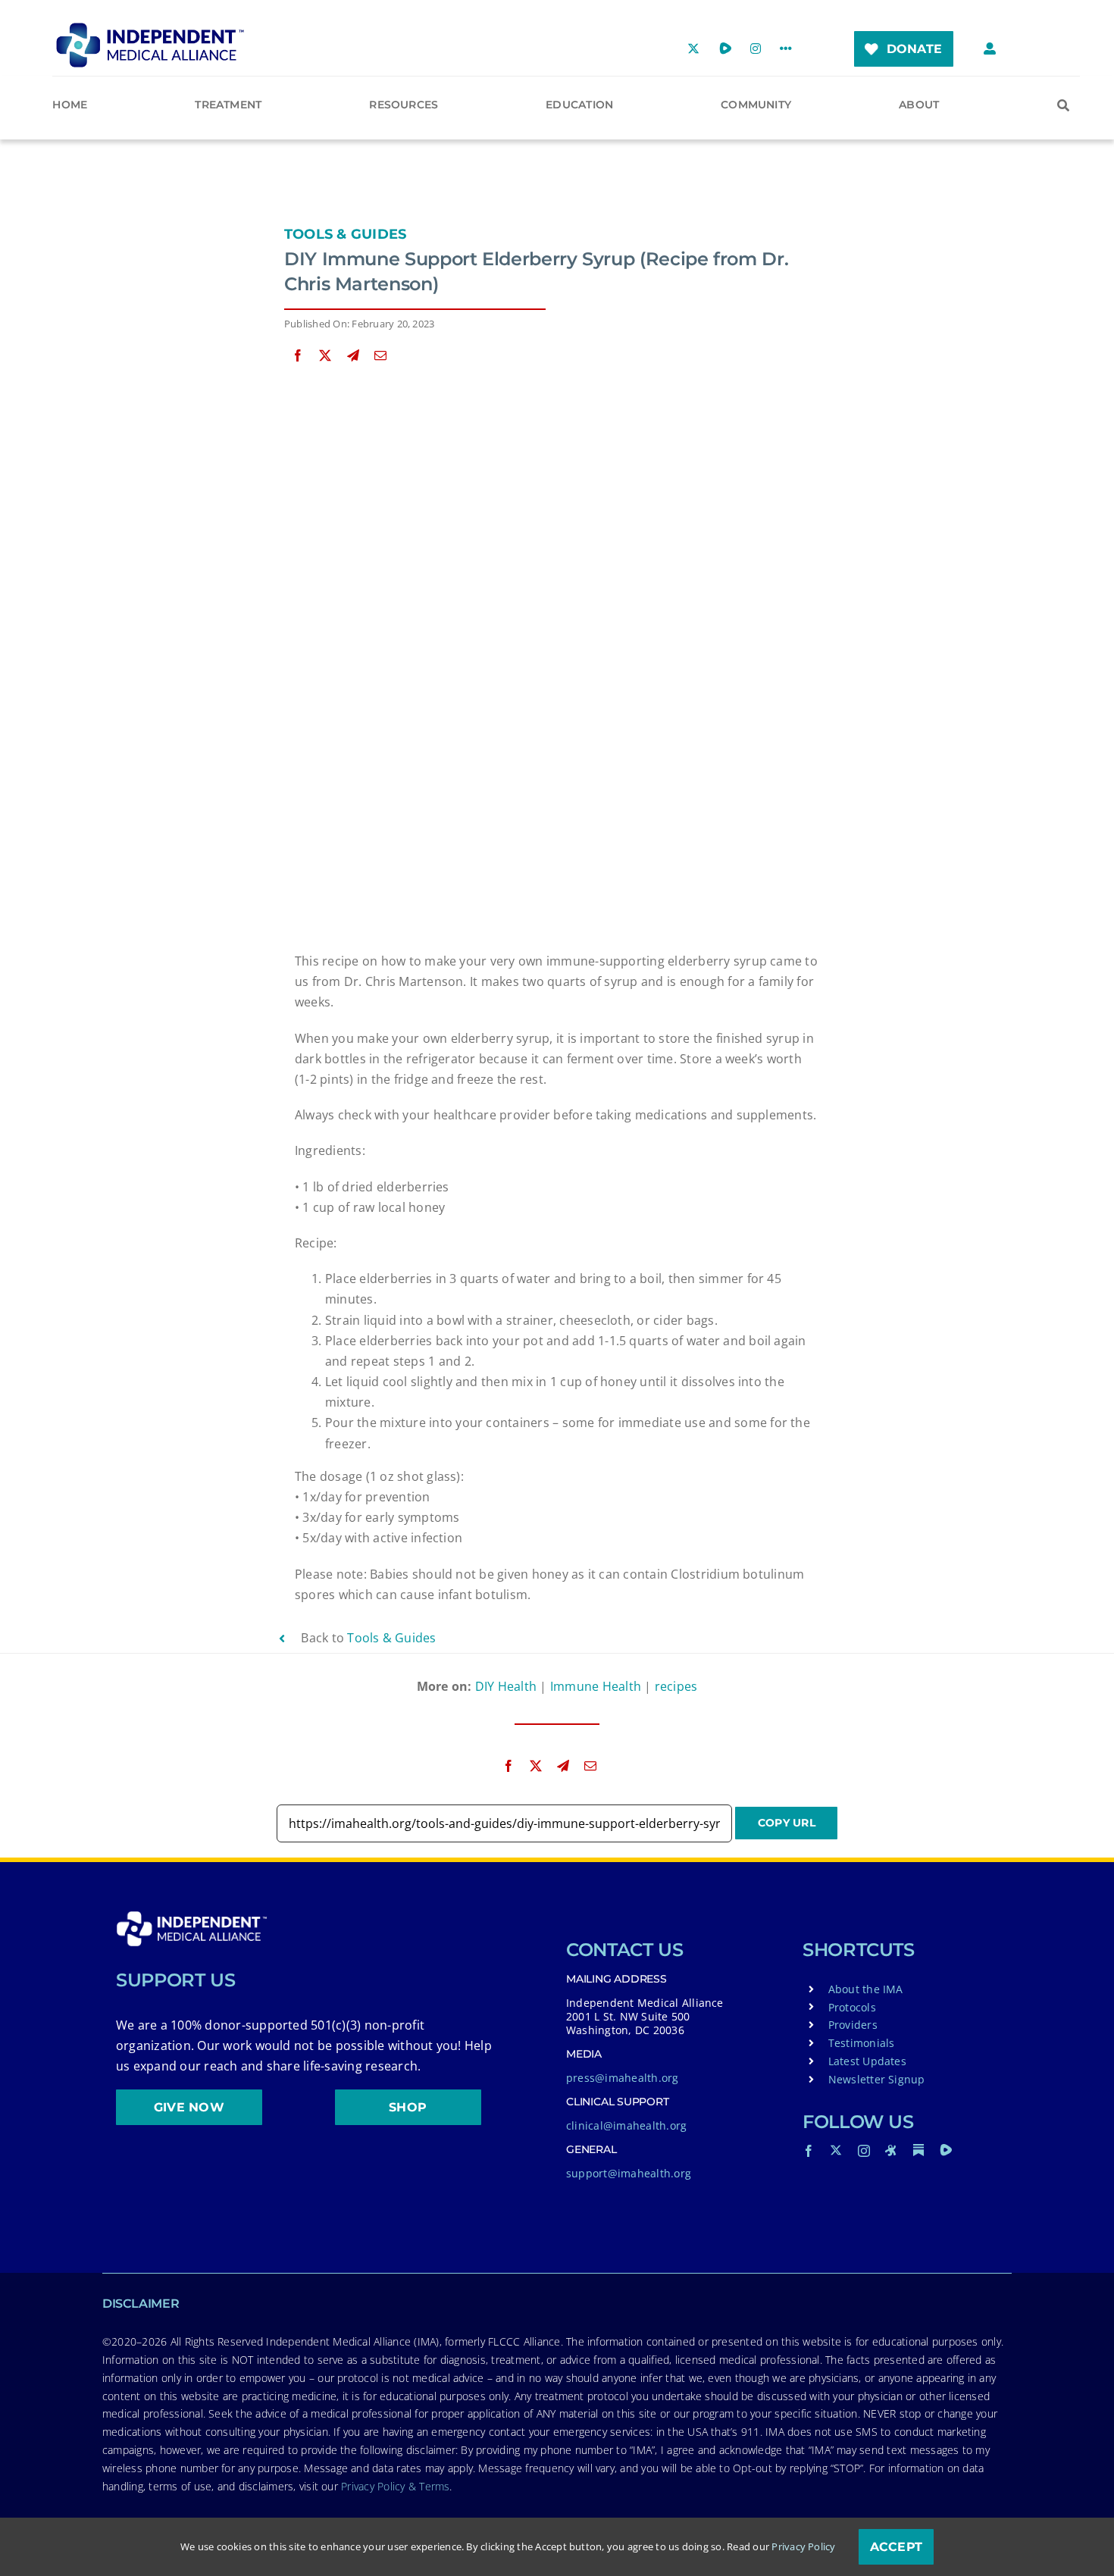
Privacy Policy (803, 2546)
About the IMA (866, 1989)
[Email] (380, 356)
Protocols (852, 2007)
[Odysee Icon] (891, 2150)
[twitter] (836, 2150)
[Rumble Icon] (946, 2150)
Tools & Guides (345, 234)
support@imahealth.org (629, 2173)
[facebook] (809, 2151)
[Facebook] (298, 356)
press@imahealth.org (623, 2078)
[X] (325, 356)
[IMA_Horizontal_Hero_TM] (150, 28)
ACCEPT (896, 2547)
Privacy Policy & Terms (395, 2486)
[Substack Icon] (918, 2150)
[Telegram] (353, 356)
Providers (853, 2025)
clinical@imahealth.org (626, 2125)
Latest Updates (867, 2061)
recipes (676, 1686)
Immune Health (596, 1686)
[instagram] (864, 2151)
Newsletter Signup (877, 2079)
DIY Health (506, 1686)
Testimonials (862, 2043)
